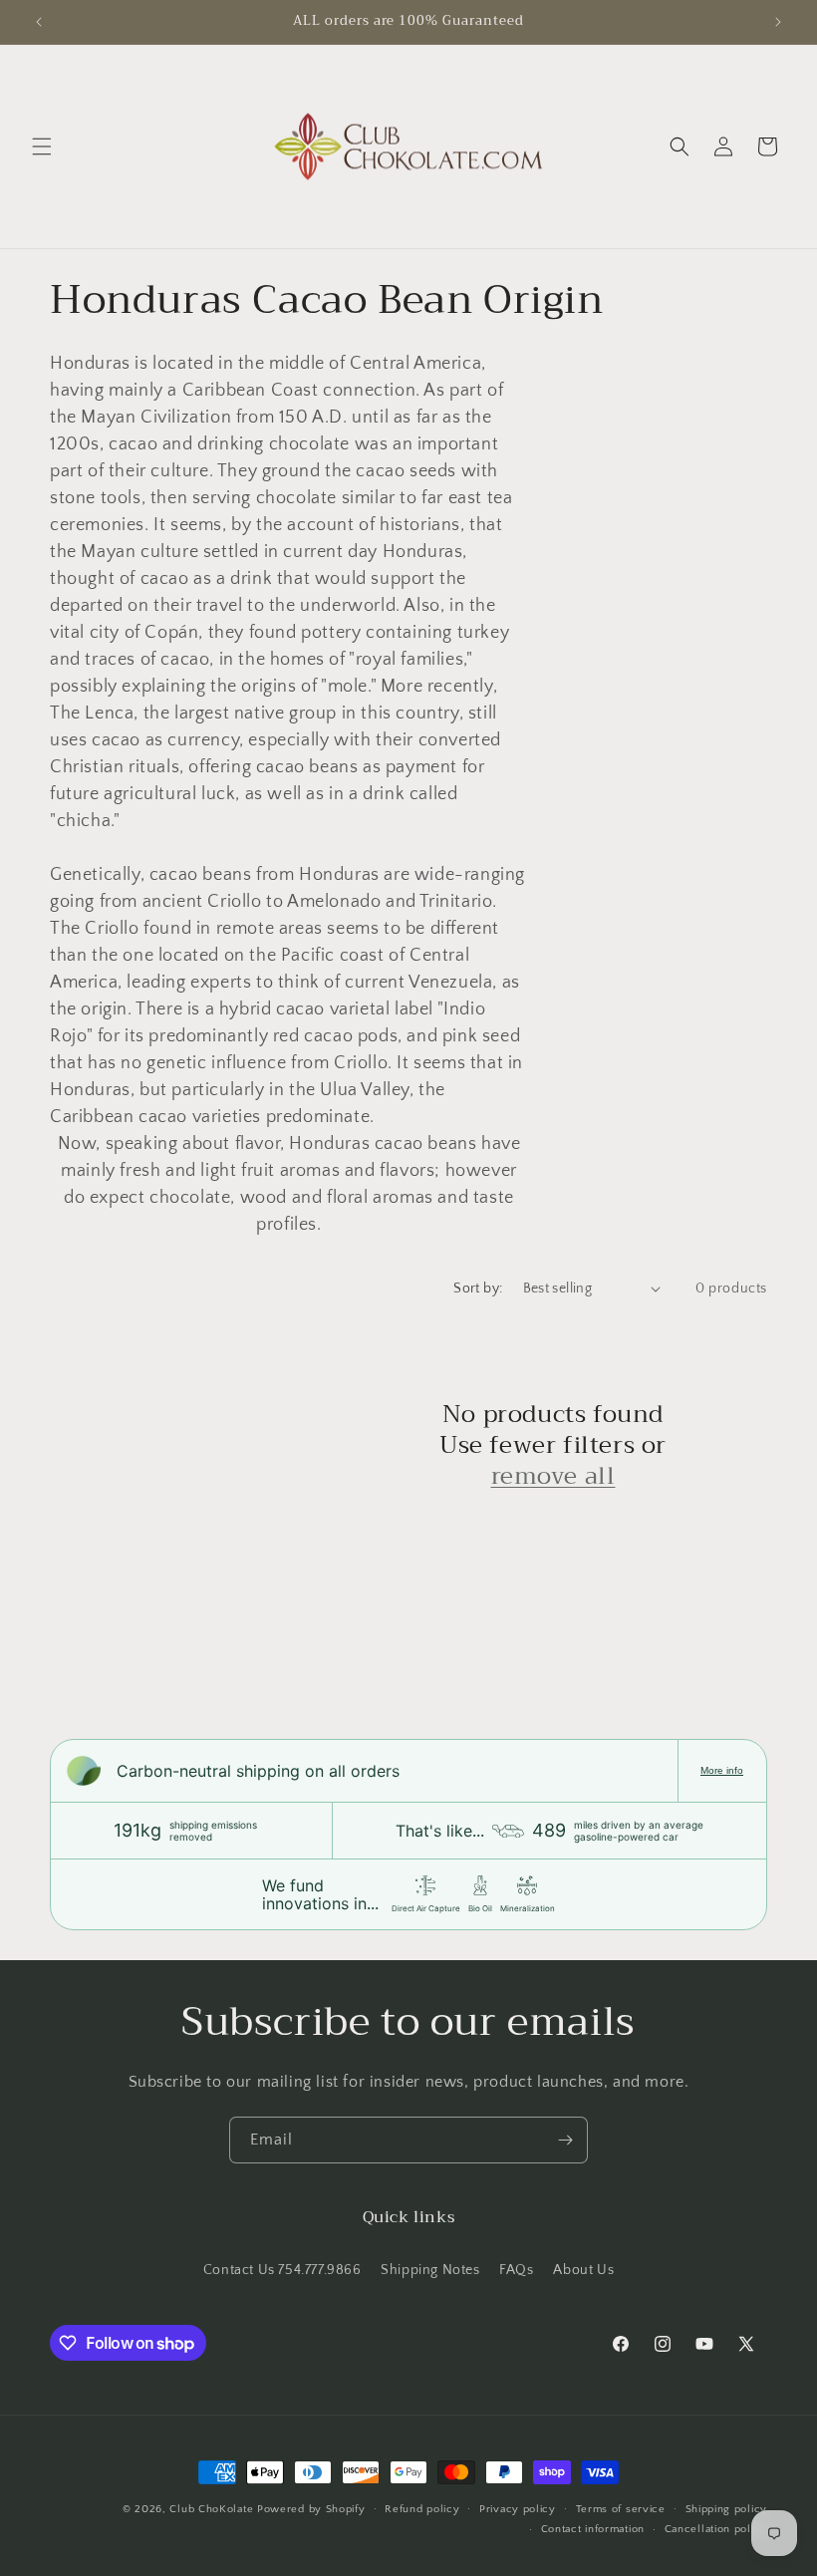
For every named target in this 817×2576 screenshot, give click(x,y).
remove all (553, 1476)
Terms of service (621, 2509)
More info (722, 1770)
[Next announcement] (778, 22)
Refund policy (422, 2509)
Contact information (593, 2529)
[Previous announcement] (39, 22)
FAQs (516, 2270)
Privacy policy (518, 2509)
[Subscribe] (565, 2140)
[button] (42, 146)
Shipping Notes (430, 2270)
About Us (583, 2270)
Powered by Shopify (311, 2509)
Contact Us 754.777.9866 (282, 2270)
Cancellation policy (716, 2529)
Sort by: (478, 1288)
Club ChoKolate (211, 2509)
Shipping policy (727, 2509)
